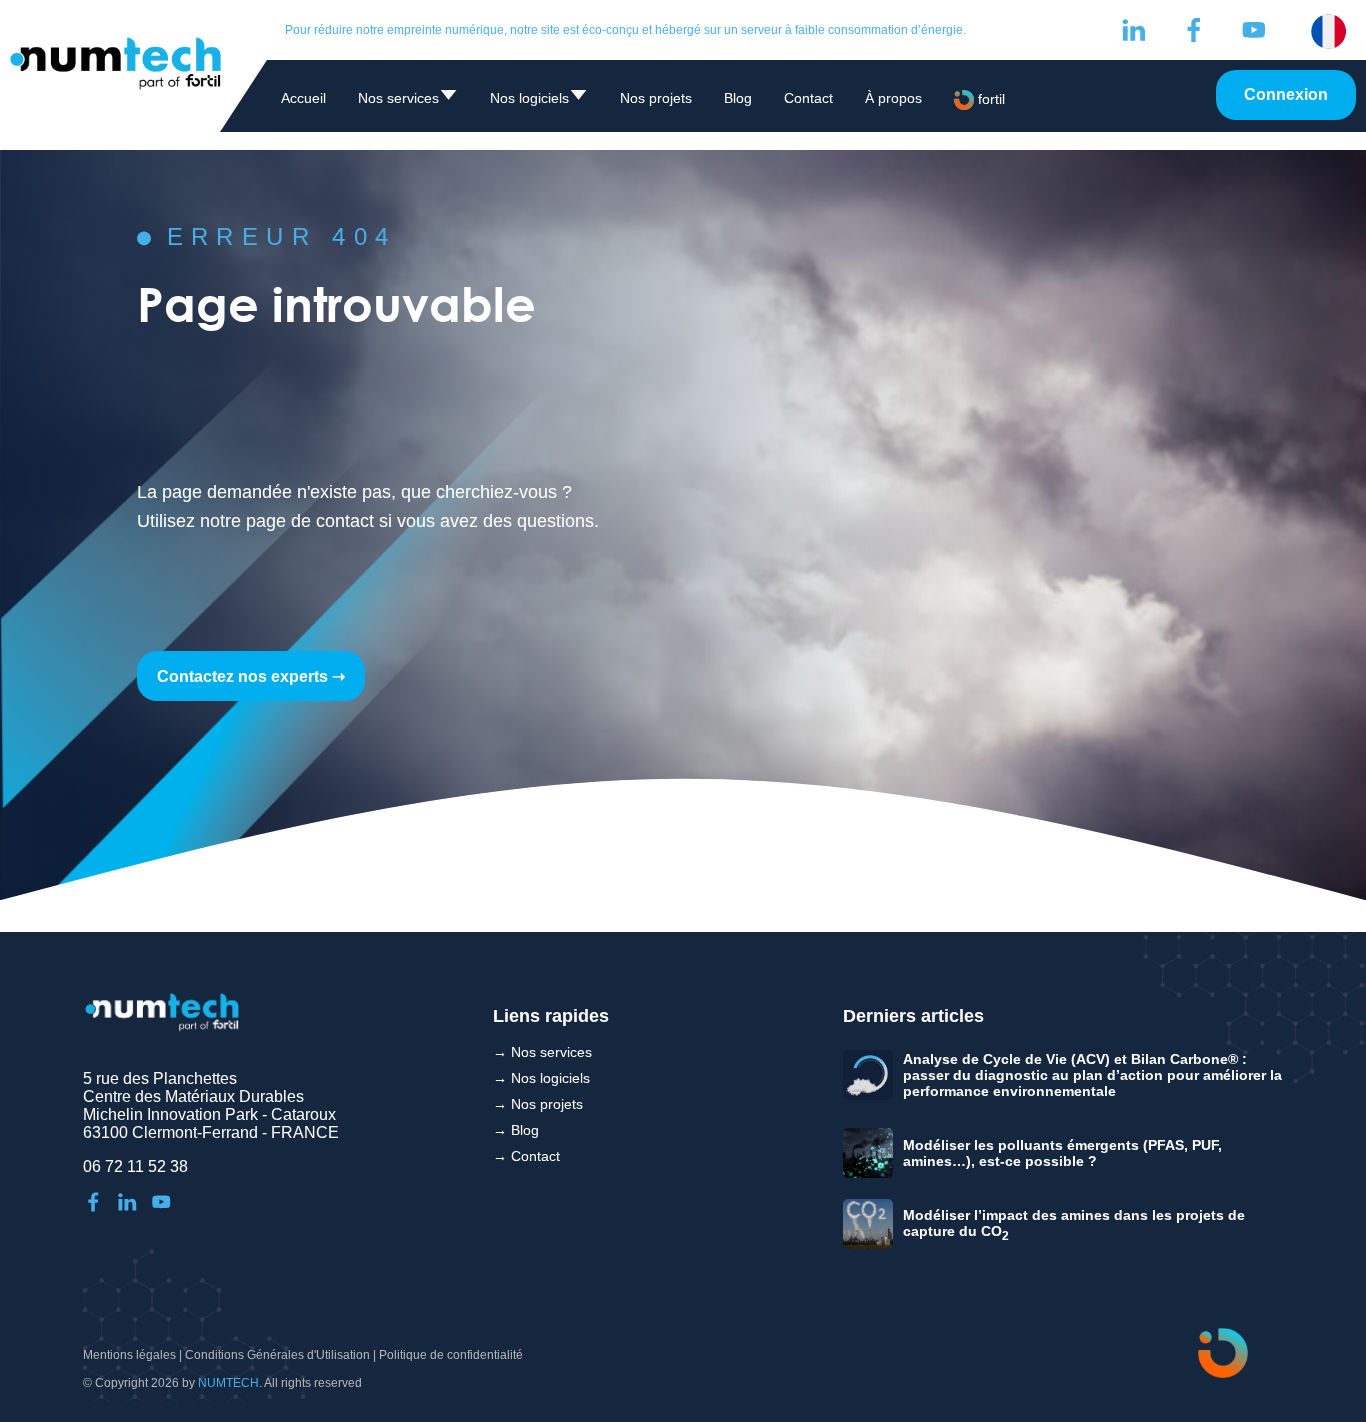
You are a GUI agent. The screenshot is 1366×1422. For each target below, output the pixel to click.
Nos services (408, 101)
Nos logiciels (539, 101)
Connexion (1286, 94)
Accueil (303, 98)
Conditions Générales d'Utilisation (277, 1355)
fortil (989, 99)
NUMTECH (228, 1383)
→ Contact (526, 1156)
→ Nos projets (538, 1104)
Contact (808, 98)
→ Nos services (542, 1052)
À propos (893, 98)
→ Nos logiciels (541, 1078)
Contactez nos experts (242, 676)
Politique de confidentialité (451, 1355)
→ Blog (516, 1130)
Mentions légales (129, 1355)
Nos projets (656, 98)
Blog (738, 98)
